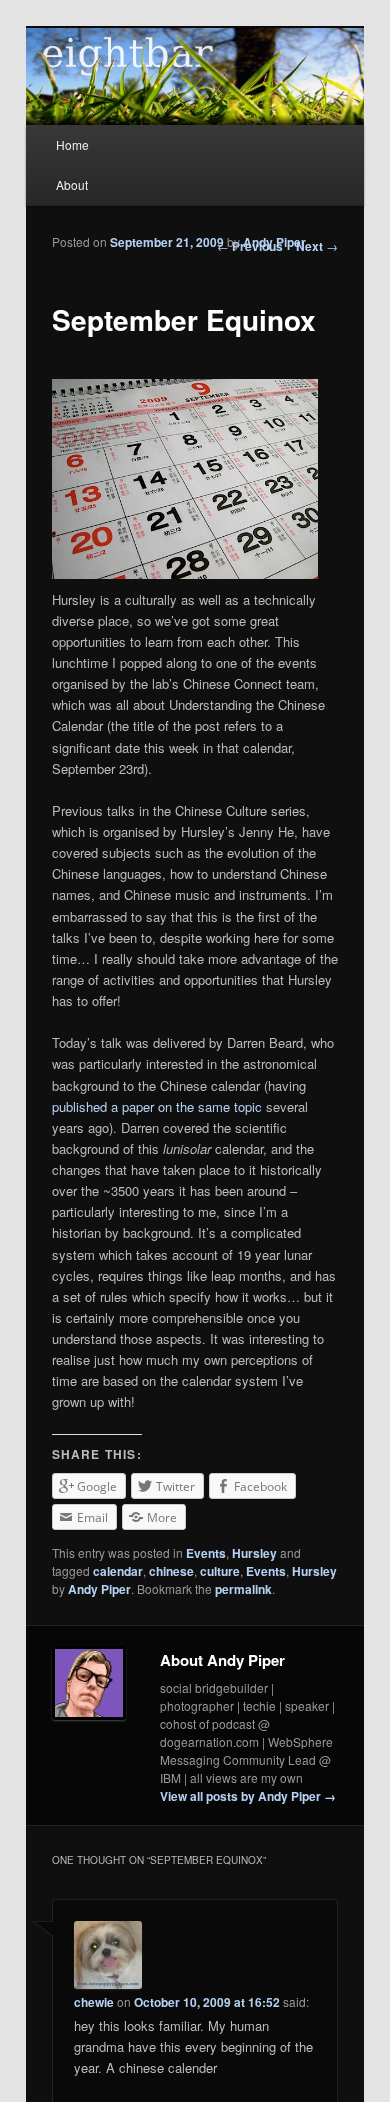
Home (72, 144)
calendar (118, 1571)
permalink (243, 1589)
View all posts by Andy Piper (248, 1796)
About (72, 184)
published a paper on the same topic (157, 1106)
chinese (171, 1571)
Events (206, 1553)
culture (220, 1571)
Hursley (254, 1553)
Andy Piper (274, 242)
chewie (94, 2002)
